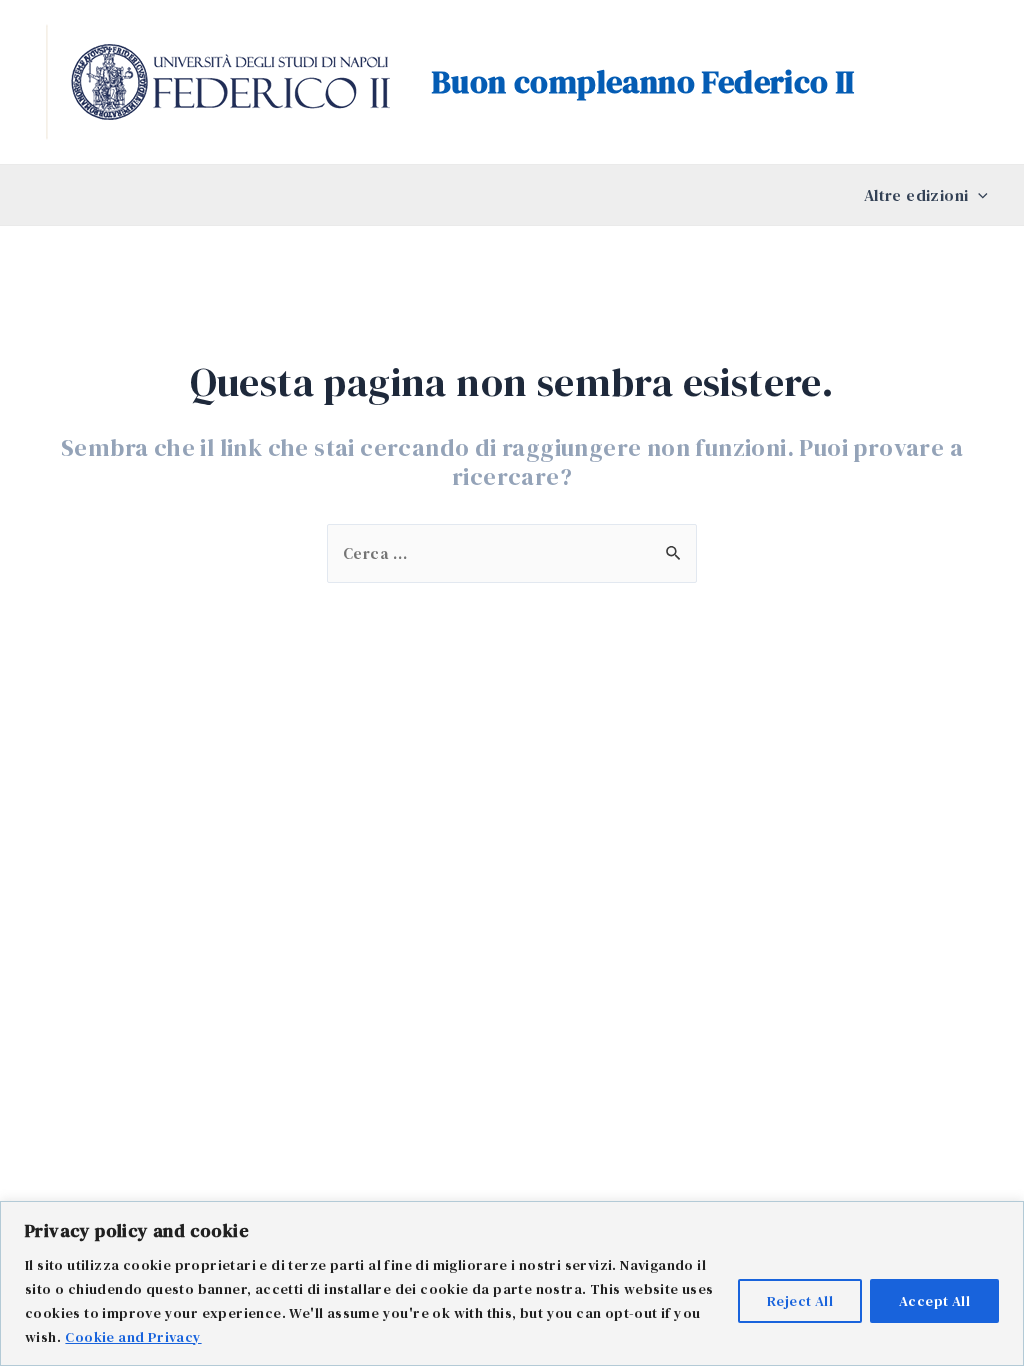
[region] (512, 1283)
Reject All (800, 1301)
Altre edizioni (916, 195)
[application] (978, 195)
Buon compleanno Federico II (643, 82)
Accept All (934, 1301)
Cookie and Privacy (133, 1337)
